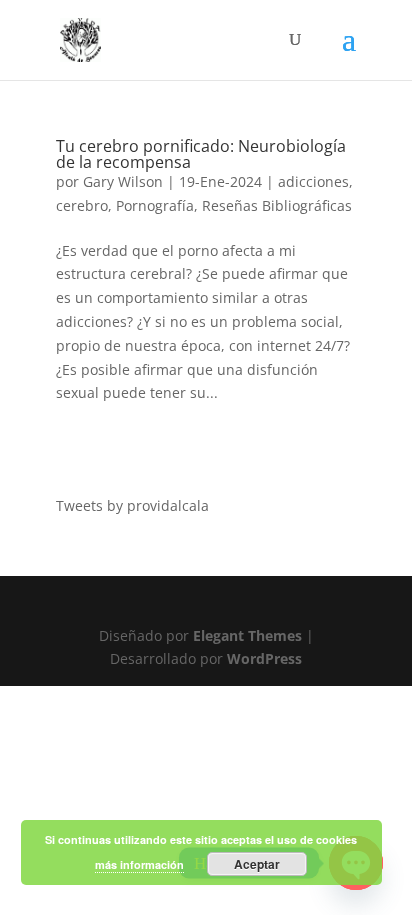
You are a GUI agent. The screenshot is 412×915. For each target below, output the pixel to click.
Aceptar (257, 864)
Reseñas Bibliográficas (277, 205)
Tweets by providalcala (132, 505)
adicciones (313, 181)
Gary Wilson (123, 181)
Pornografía (155, 205)
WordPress (264, 658)
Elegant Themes (247, 635)
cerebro (82, 205)
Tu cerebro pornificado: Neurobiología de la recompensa (201, 154)
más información (139, 864)
